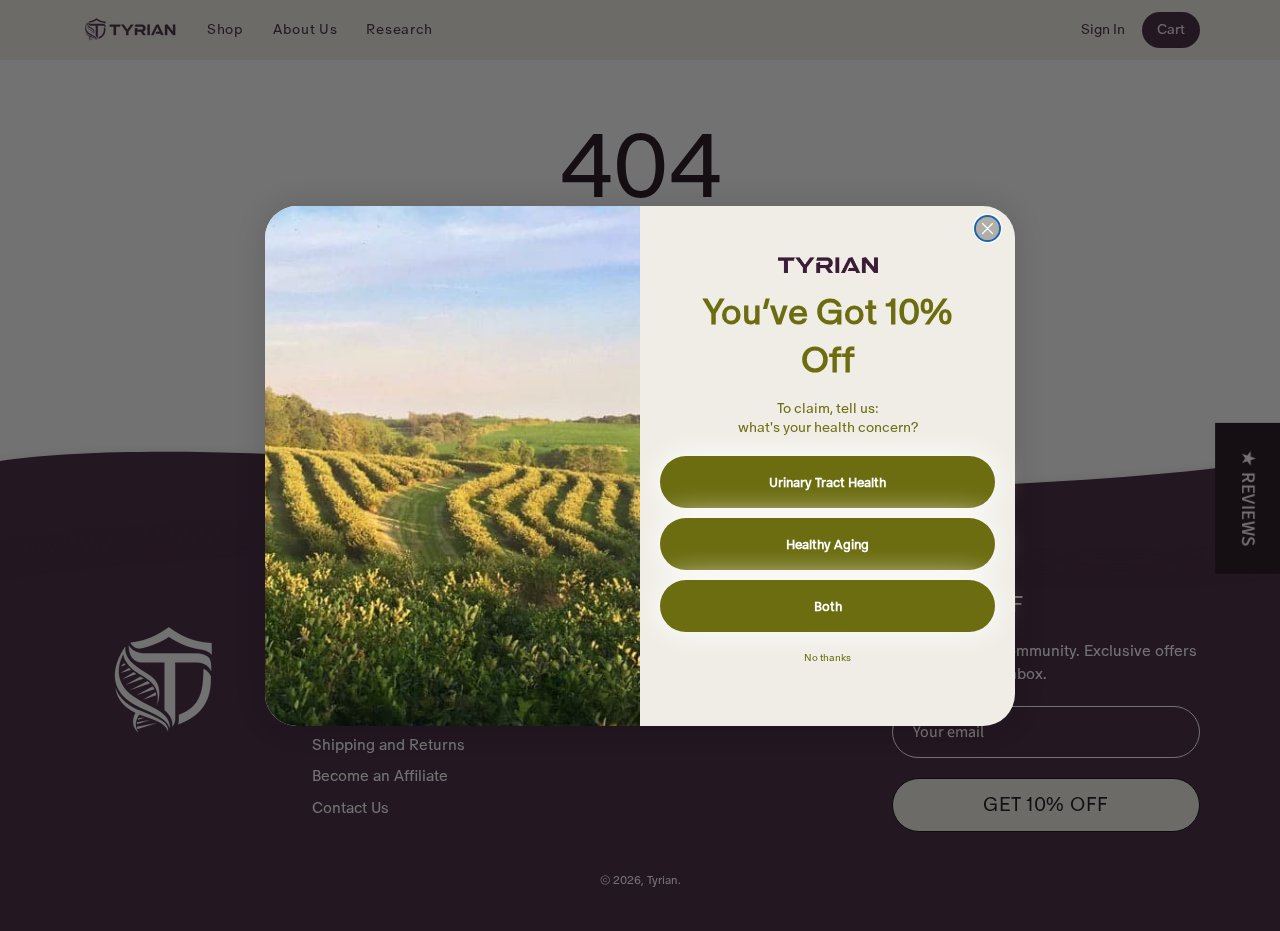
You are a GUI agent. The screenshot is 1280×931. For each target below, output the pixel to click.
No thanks (827, 657)
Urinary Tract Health (827, 482)
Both (828, 606)
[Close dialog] (987, 228)
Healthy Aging (827, 544)
